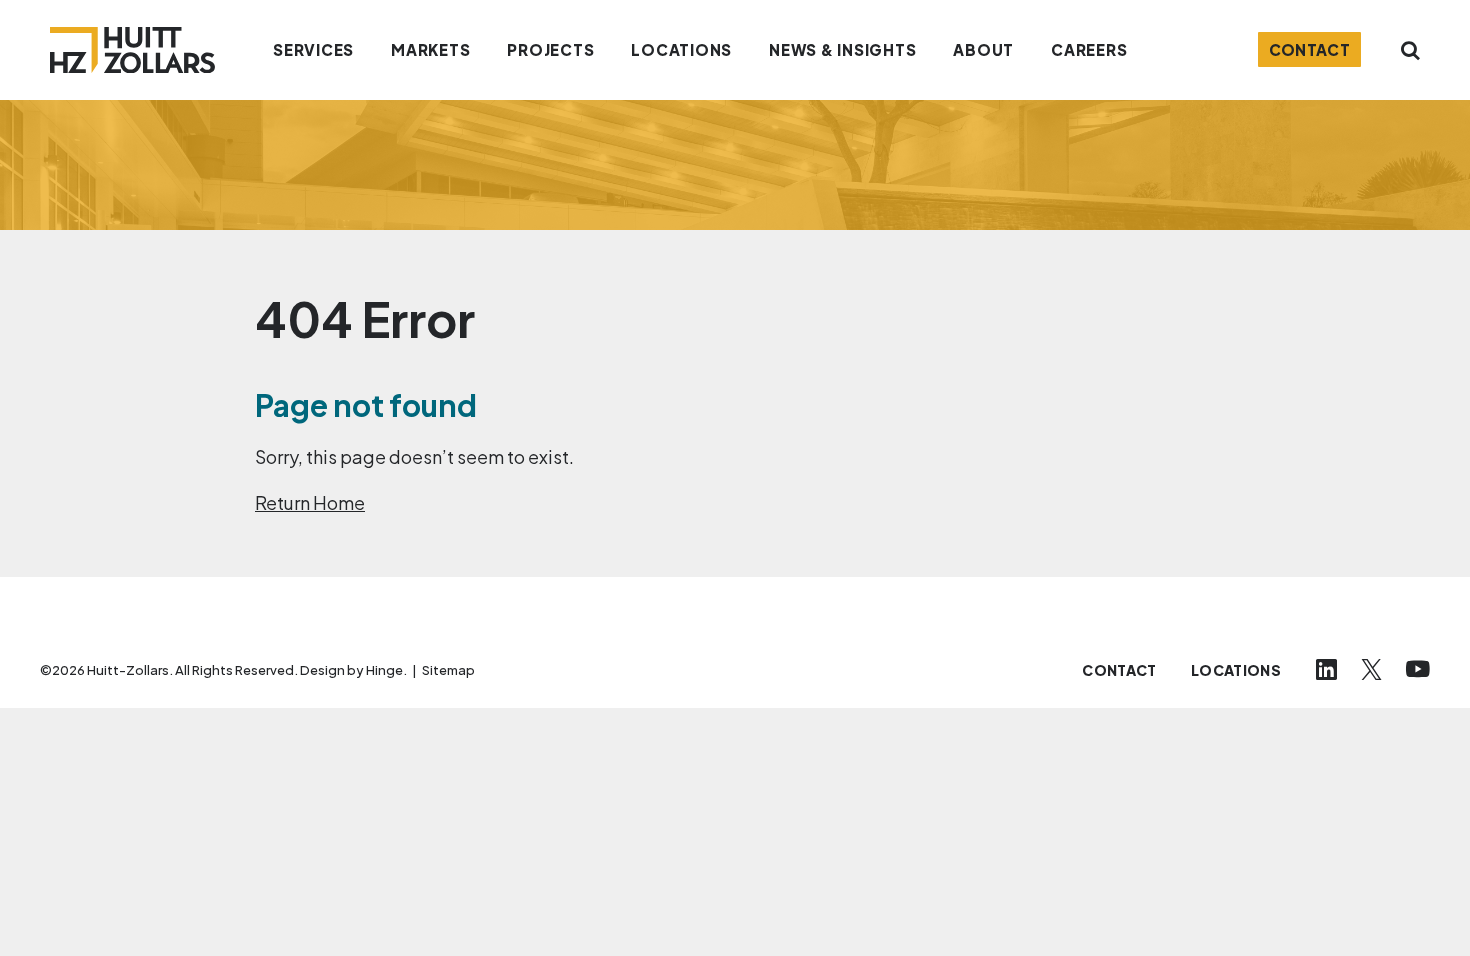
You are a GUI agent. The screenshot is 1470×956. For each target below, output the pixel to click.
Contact (1310, 49)
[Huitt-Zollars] (132, 50)
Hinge (384, 670)
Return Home (310, 502)
